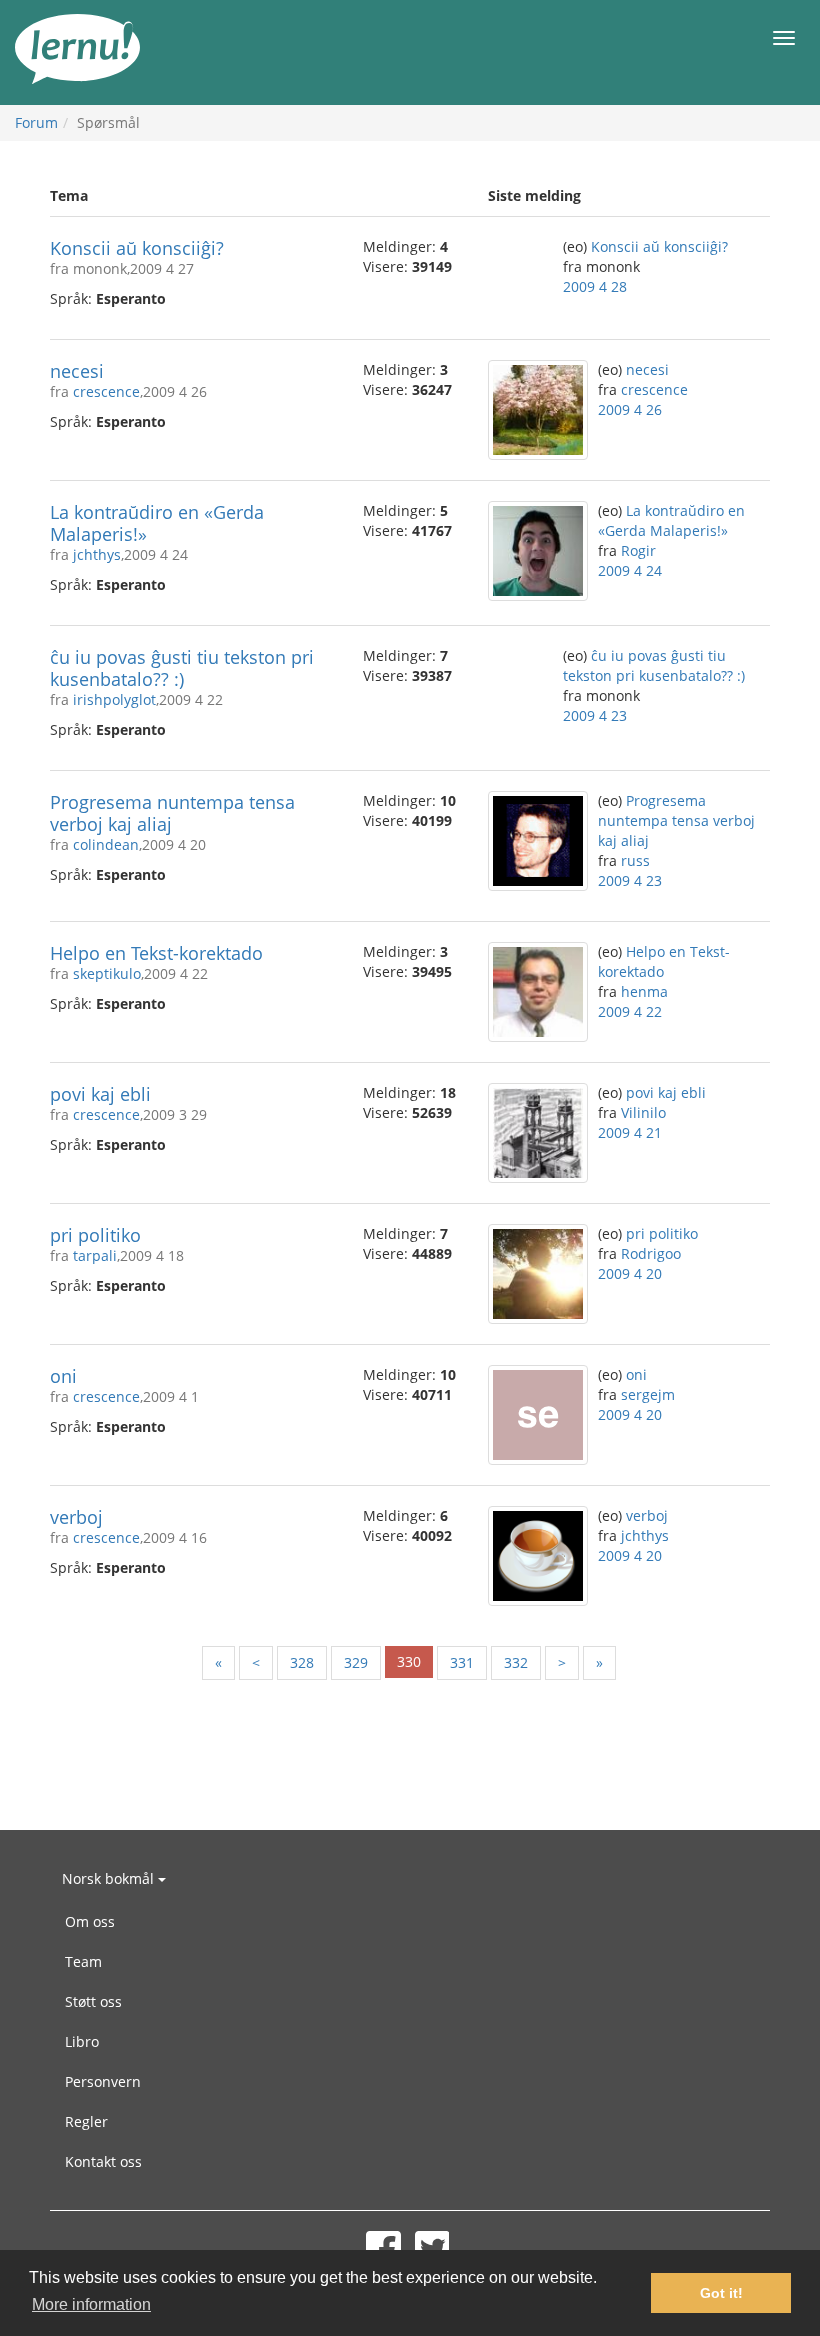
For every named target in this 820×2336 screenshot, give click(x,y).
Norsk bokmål (110, 1878)
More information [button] (91, 2304)
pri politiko (95, 1235)
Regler (86, 2121)
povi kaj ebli (100, 1094)
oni (63, 1376)
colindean (106, 844)
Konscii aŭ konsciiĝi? (137, 248)
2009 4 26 (630, 409)
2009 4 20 (630, 1273)
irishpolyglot (114, 699)
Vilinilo (643, 1112)
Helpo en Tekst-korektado (156, 953)
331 (462, 1662)
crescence (106, 391)
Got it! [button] (721, 2293)
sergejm (648, 1394)
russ (635, 860)
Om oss (90, 1921)
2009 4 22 (630, 1011)
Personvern (103, 2081)
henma (644, 991)
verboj (76, 1517)
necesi (77, 371)
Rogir (638, 550)
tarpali (95, 1255)
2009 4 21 (630, 1132)
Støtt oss (93, 2001)
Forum (36, 122)
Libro (82, 2041)
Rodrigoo (651, 1253)
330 (409, 1661)
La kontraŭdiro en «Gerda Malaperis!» (157, 523)
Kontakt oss (103, 2161)
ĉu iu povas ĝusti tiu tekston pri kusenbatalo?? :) (182, 668)
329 (356, 1662)
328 (302, 1662)
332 (516, 1662)
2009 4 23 (595, 715)
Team (83, 1961)
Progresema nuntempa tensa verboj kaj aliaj (172, 813)
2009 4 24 (630, 570)
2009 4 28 (595, 286)
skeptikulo (107, 973)
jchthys (97, 554)
